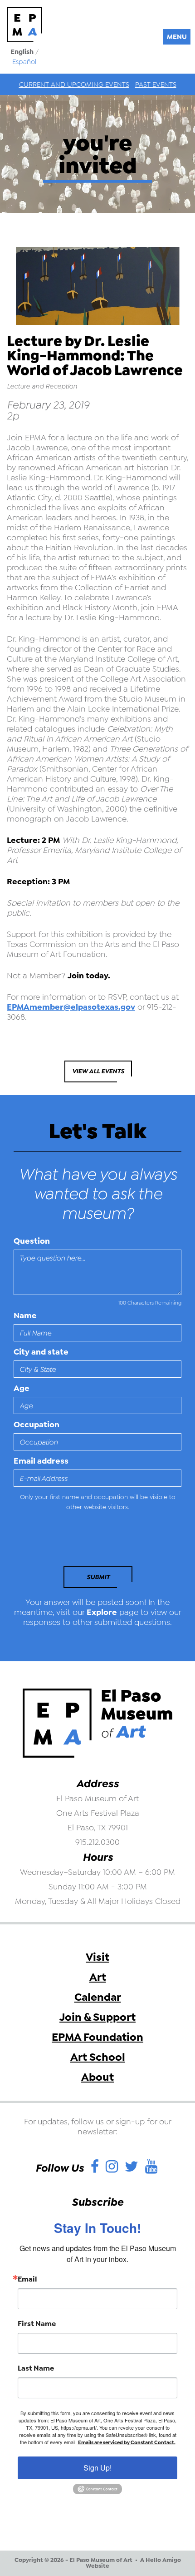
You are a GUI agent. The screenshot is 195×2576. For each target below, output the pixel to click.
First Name (37, 2324)
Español (24, 62)
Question (32, 1241)
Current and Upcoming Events (74, 85)
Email (27, 2279)
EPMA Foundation (97, 2037)
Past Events (156, 85)
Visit (97, 1957)
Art (98, 1977)
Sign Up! (97, 2468)
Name (25, 1315)
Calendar (98, 1997)
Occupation (37, 1425)
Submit (98, 1577)
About (97, 2077)
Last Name (36, 2368)
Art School (98, 2057)
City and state (41, 1352)
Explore (102, 1612)
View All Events (98, 1071)
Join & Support (97, 2017)
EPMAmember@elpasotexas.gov (71, 1007)
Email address (41, 1461)
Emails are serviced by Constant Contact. (127, 2443)
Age (22, 1388)
